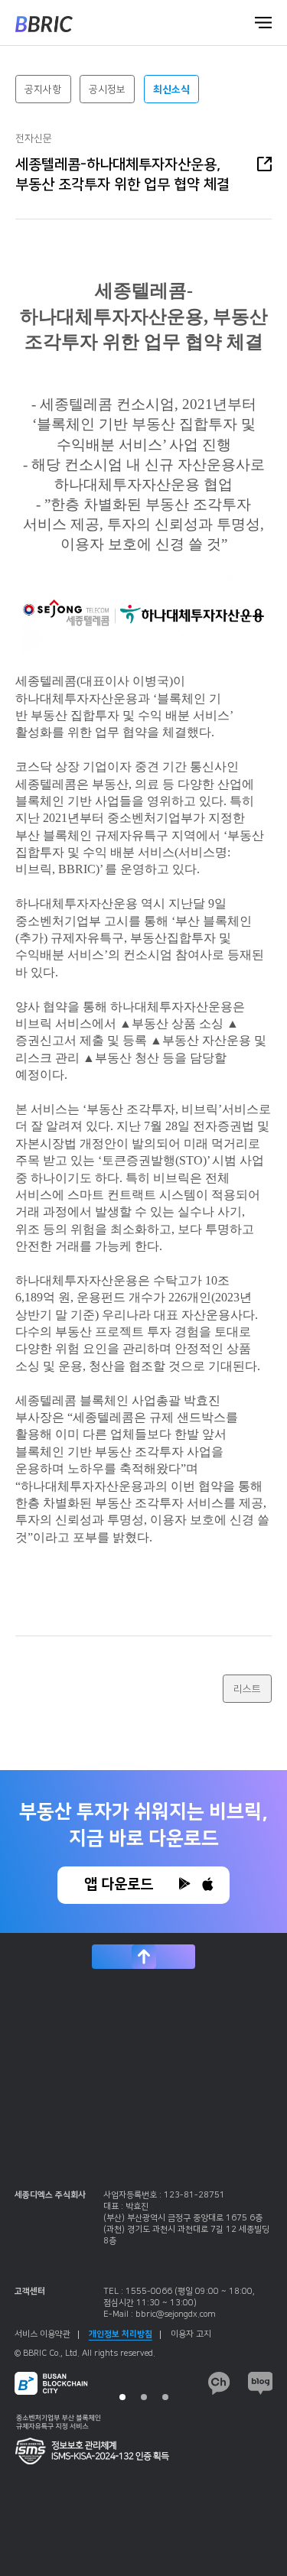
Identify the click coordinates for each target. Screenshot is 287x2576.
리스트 (247, 1689)
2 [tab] (144, 2397)
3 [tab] (165, 2397)
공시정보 (107, 89)
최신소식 (171, 89)
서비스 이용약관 (42, 2334)
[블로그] (261, 2383)
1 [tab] (122, 2397)
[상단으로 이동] (143, 1957)
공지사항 (43, 89)
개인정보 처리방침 (121, 2334)
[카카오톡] (219, 2383)
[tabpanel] (144, 2295)
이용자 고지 (191, 2334)
